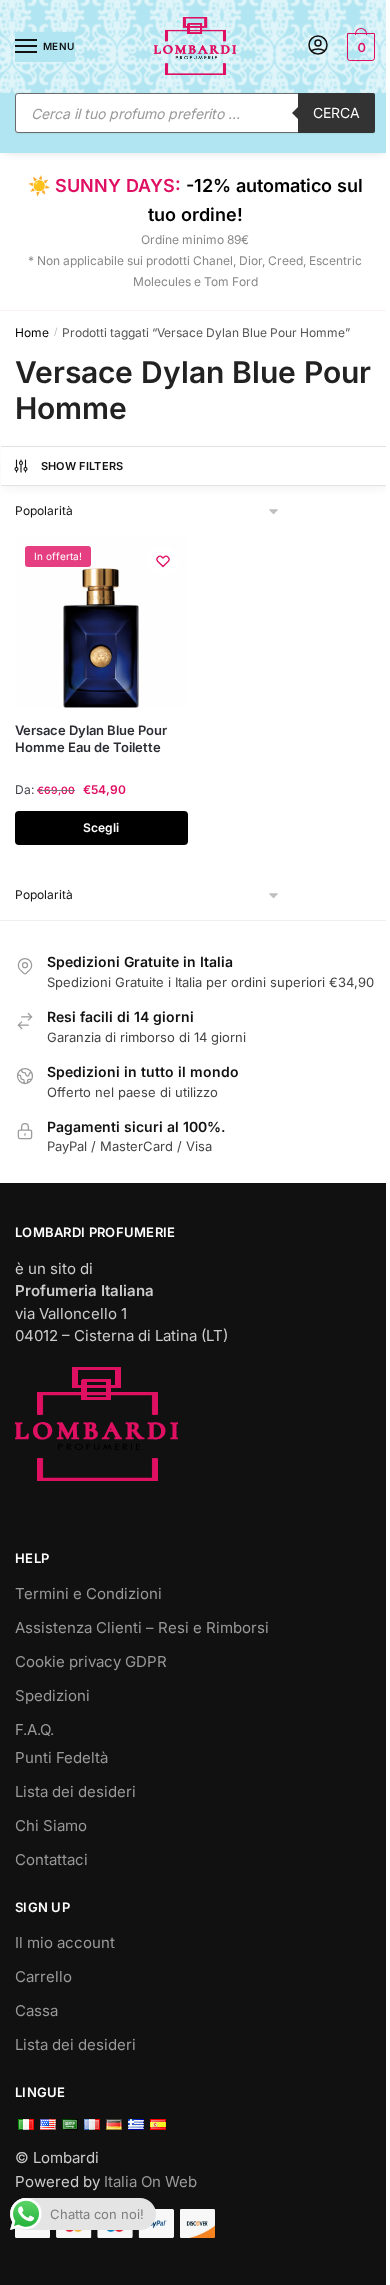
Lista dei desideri (75, 1791)
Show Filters (82, 466)
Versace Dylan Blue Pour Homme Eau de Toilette (91, 738)
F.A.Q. (34, 1729)
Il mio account (65, 1942)
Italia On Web (150, 2181)
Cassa (36, 2010)
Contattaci (51, 1859)
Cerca (336, 112)
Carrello (43, 1976)
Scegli (101, 827)
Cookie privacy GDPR (91, 1661)
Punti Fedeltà (61, 1757)
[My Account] (318, 46)
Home (32, 332)
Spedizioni (52, 1695)
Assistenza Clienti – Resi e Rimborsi (142, 1627)
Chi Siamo (51, 1825)
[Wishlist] (163, 561)
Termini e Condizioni (88, 1593)
